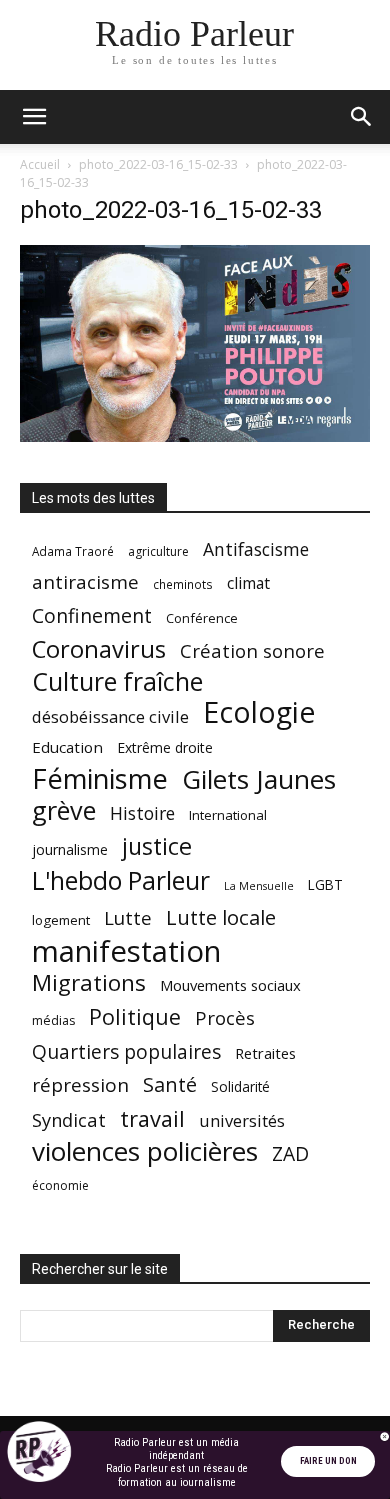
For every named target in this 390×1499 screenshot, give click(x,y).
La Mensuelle (259, 886)
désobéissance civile (110, 716)
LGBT (325, 885)
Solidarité (240, 1087)
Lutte (128, 917)
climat (248, 583)
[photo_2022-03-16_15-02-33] (195, 436)
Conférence (202, 618)
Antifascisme (256, 549)
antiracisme (85, 582)
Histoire (142, 813)
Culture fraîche (117, 681)
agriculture (158, 551)
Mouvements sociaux (230, 985)
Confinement (92, 615)
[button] (34, 117)
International (228, 815)
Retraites (265, 1053)
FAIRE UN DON (328, 1461)
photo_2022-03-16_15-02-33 (158, 164)
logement (61, 920)
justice (157, 846)
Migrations (89, 982)
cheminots (183, 584)
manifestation (126, 951)
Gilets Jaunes (259, 779)
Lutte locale (221, 917)
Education (67, 747)
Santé (170, 1084)
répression (80, 1085)
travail (152, 1118)
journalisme (70, 849)
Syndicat (69, 1119)
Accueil (40, 164)
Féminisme (100, 778)
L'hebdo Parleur (121, 880)
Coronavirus (99, 649)
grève (64, 810)
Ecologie (259, 712)
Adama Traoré (73, 551)
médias (53, 1020)
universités (242, 1120)
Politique (135, 1016)
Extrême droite (165, 747)
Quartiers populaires (126, 1051)
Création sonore (252, 650)
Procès (225, 1017)
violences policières (145, 1151)
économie (60, 1185)
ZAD (290, 1153)
